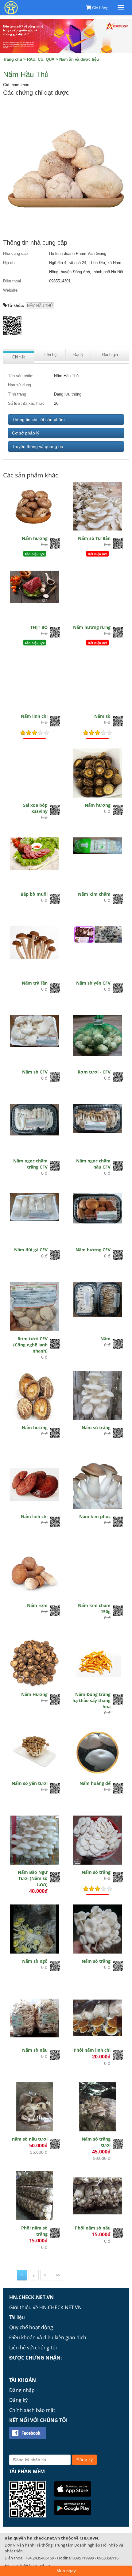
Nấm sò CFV (35, 1072)
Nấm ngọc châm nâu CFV (93, 1164)
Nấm (105, 1339)
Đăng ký (18, 2400)
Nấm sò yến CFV (93, 983)
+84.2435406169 (40, 2558)
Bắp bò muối (34, 894)
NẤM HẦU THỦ (40, 306)
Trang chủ (13, 59)
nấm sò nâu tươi (30, 2139)
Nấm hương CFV (93, 1250)
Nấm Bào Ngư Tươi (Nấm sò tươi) (33, 1878)
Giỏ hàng (100, 8)
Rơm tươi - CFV (94, 1072)
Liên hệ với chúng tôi (33, 2348)
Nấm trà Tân (35, 983)
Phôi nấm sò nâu (93, 2228)
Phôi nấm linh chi (92, 2050)
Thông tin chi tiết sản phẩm (38, 419)
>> (58, 2275)
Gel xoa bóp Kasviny (35, 808)
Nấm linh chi (34, 716)
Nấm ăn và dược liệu (79, 59)
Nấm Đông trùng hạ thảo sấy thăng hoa (91, 1700)
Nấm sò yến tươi (30, 1783)
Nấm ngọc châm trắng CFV (30, 1164)
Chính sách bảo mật (32, 2410)
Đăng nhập (22, 2390)
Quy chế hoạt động (31, 2327)
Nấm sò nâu (35, 2050)
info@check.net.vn (33, 2565)
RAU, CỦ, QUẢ (41, 59)
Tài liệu (17, 2317)
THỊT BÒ (39, 627)
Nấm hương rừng (92, 627)
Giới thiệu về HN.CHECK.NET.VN (45, 2307)
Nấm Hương (34, 1694)
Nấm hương (35, 538)
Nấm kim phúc (95, 1516)
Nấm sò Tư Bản (94, 538)
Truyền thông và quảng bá (38, 446)
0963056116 (108, 2558)
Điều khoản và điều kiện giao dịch (48, 2337)
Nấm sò (102, 716)
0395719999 (83, 2558)
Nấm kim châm (94, 894)
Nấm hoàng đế (95, 1783)
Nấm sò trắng (96, 1428)
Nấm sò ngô (35, 1961)
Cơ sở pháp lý (26, 433)
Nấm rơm (37, 1605)
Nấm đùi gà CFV (31, 1250)
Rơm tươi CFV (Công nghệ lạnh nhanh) (30, 1345)
